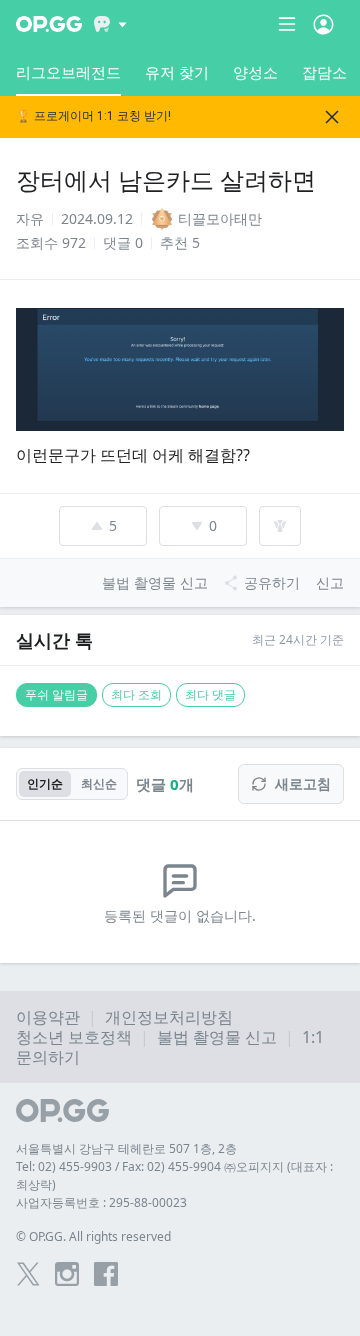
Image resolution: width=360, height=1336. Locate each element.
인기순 (45, 783)
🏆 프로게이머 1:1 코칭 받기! (93, 116)
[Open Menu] (323, 24)
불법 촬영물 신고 (217, 1037)
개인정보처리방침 (169, 1017)
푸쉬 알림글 (56, 694)
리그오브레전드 (68, 72)
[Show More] (110, 24)
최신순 (99, 783)
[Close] (332, 117)
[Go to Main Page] (49, 24)
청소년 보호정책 (74, 1037)
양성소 (255, 72)
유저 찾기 (177, 72)
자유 (30, 218)
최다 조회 (136, 694)
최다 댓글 (210, 694)
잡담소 (324, 72)
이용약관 (48, 1017)
